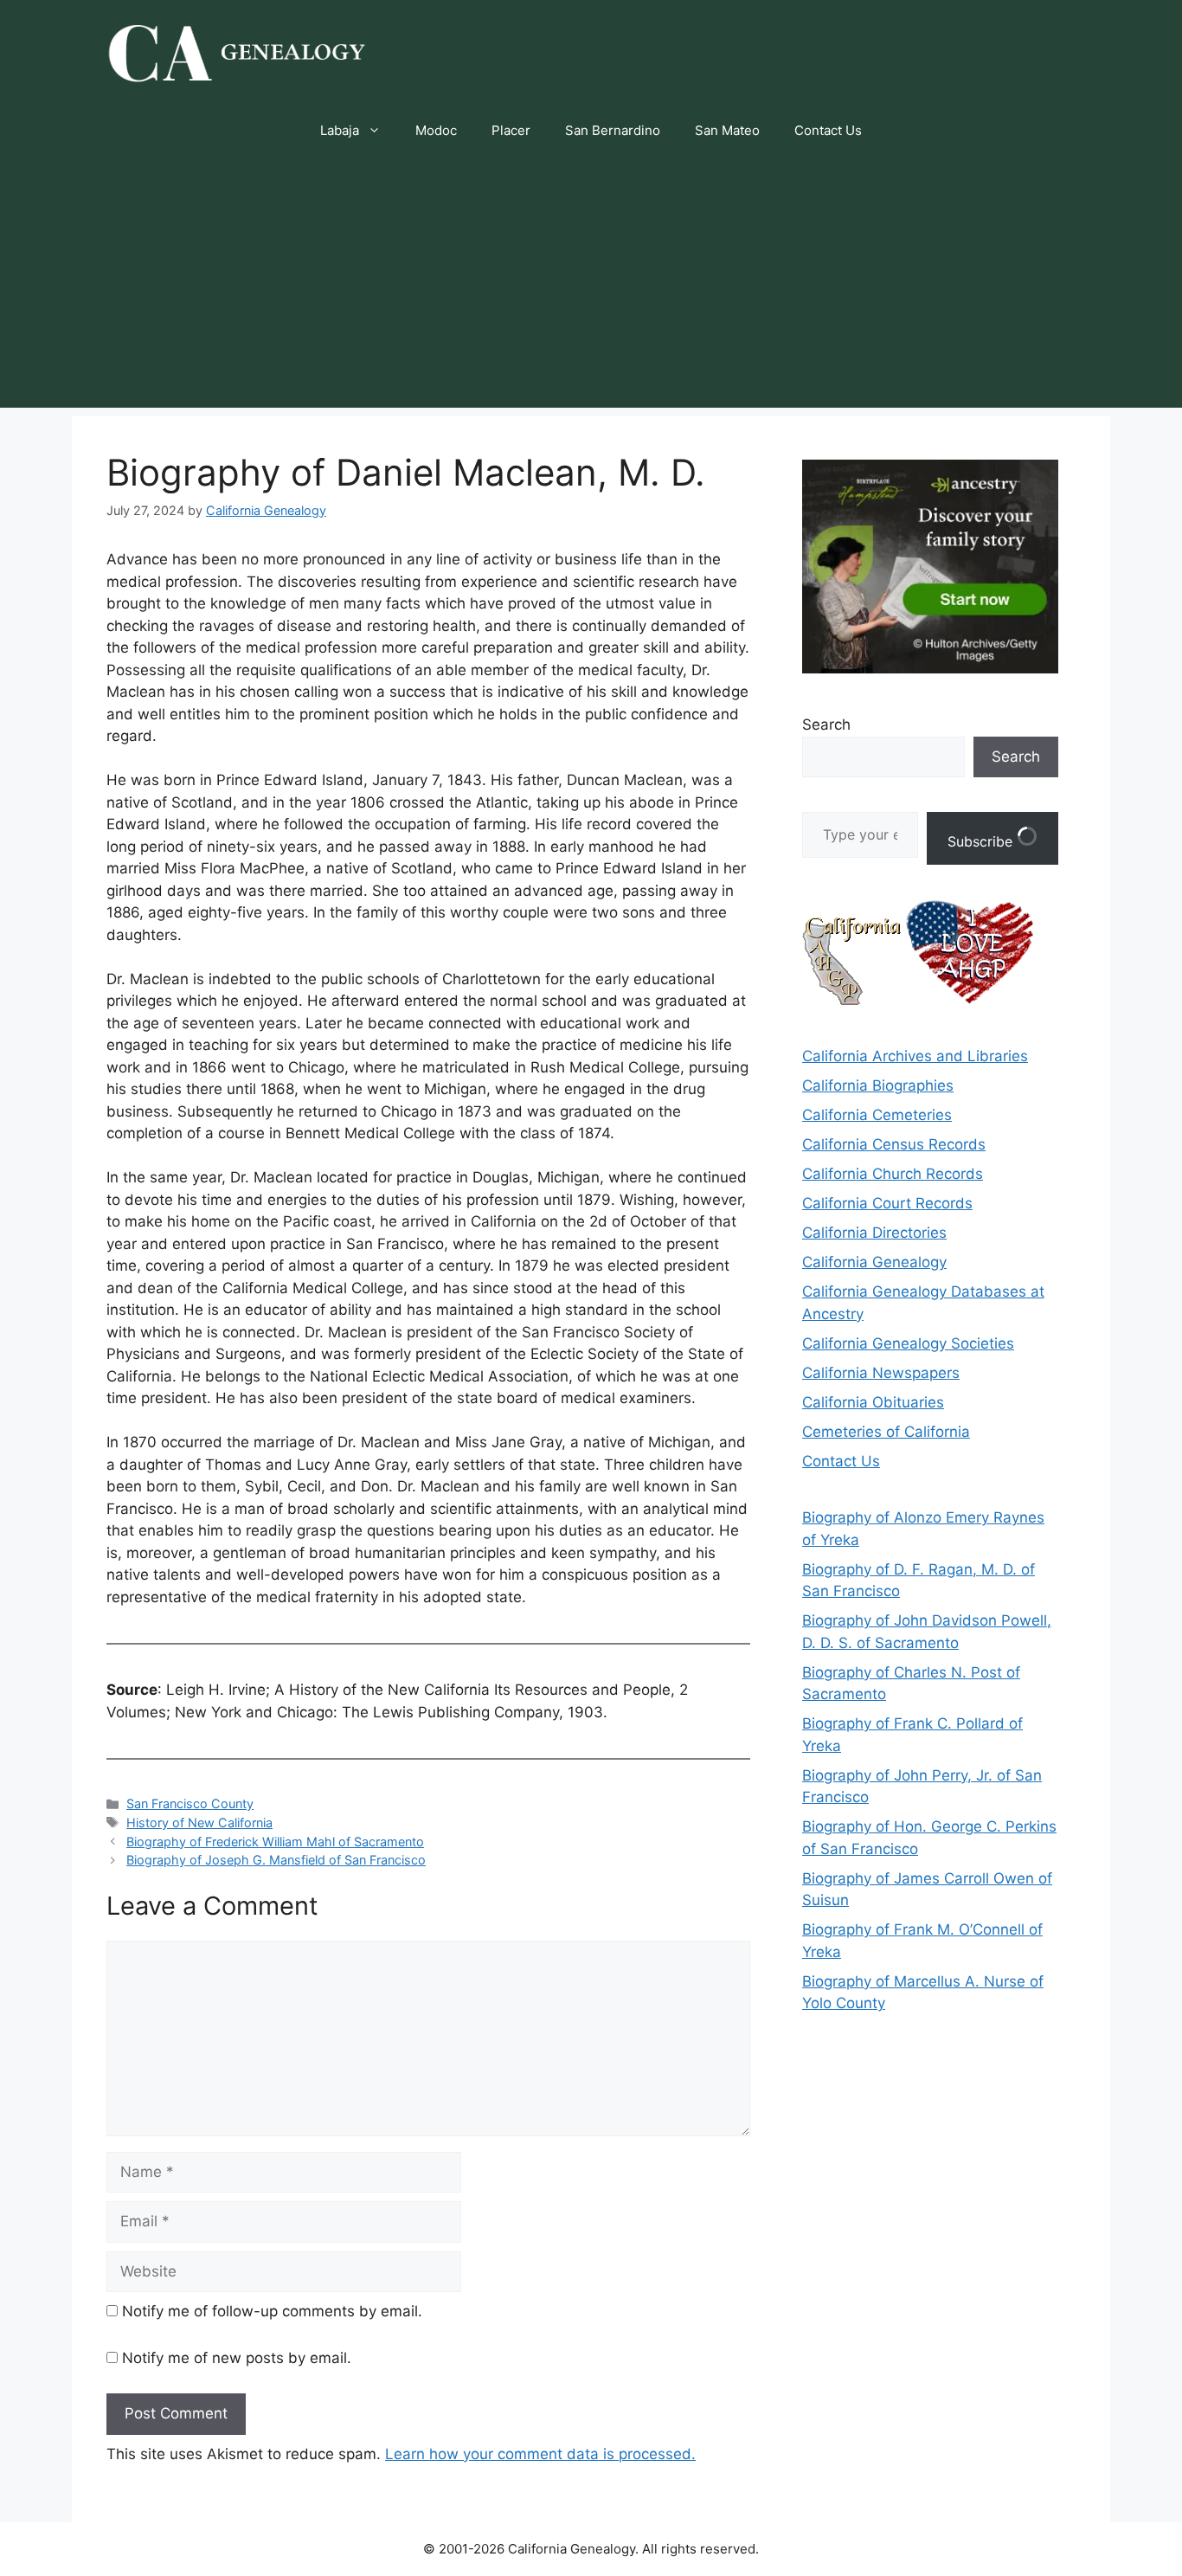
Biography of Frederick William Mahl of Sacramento (275, 1842)
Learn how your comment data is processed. (540, 2454)
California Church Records (893, 1174)
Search (826, 724)
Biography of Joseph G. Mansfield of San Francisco (276, 1860)
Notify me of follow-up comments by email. (272, 2311)
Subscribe (982, 841)
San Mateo (727, 130)
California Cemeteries (877, 1115)
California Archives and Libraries (915, 1056)
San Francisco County (190, 1803)
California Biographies (878, 1085)
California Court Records (887, 1203)
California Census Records (894, 1144)
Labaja (340, 130)
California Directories (874, 1233)
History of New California (199, 1823)
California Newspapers (881, 1373)
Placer (511, 130)
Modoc (436, 130)
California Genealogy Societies (908, 1343)
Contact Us (828, 130)
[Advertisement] (591, 287)
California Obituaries (873, 1402)
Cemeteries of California (886, 1432)
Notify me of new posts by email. (237, 2358)
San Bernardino (613, 130)
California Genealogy (874, 1262)
